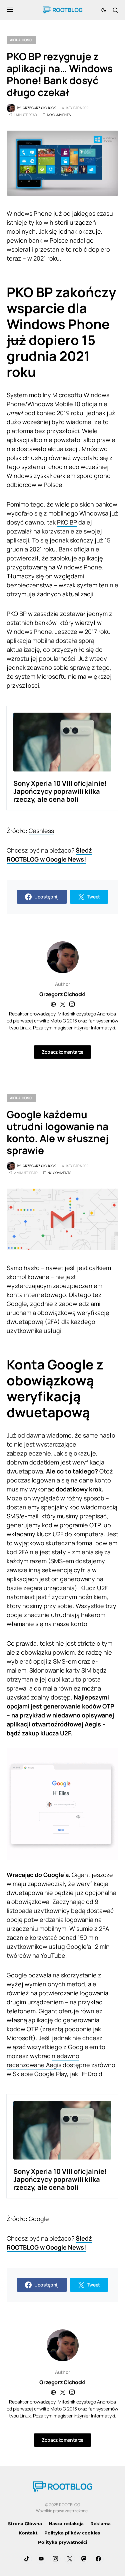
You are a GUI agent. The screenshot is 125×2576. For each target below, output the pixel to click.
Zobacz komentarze (62, 1052)
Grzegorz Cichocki (62, 994)
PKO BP (67, 522)
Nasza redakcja (66, 2523)
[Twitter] (70, 2559)
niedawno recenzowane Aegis (43, 2060)
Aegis (93, 1724)
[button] (10, 10)
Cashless (41, 831)
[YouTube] (41, 2559)
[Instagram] (55, 2559)
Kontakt (28, 2533)
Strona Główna (25, 2523)
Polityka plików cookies (72, 2533)
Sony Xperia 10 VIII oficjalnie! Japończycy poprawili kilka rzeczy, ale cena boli (60, 791)
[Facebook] (98, 2559)
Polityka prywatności (63, 2542)
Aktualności (21, 40)
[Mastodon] (84, 2559)
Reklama (100, 2523)
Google (39, 2219)
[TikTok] (27, 2559)
